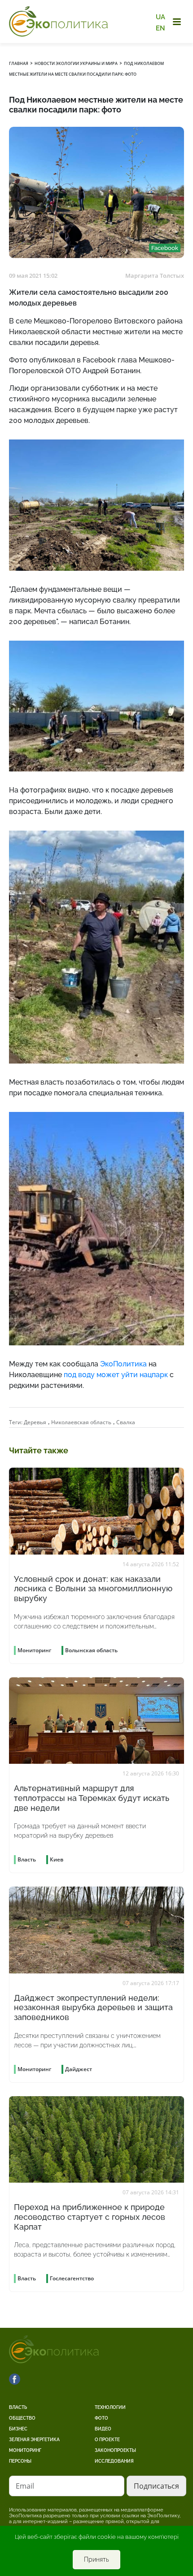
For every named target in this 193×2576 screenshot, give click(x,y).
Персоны (20, 2461)
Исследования (114, 2461)
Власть (18, 2407)
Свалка (126, 1422)
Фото (101, 2418)
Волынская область (91, 1650)
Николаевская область (81, 1422)
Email (25, 2486)
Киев (57, 1859)
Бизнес (18, 2429)
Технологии (110, 2407)
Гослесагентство (72, 2278)
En (160, 28)
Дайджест (79, 2069)
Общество (22, 2418)
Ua (160, 17)
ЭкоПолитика (123, 1364)
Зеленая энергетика (34, 2440)
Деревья (35, 1422)
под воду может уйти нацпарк (116, 1375)
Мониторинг (25, 2450)
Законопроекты (115, 2450)
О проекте (107, 2440)
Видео (103, 2429)
